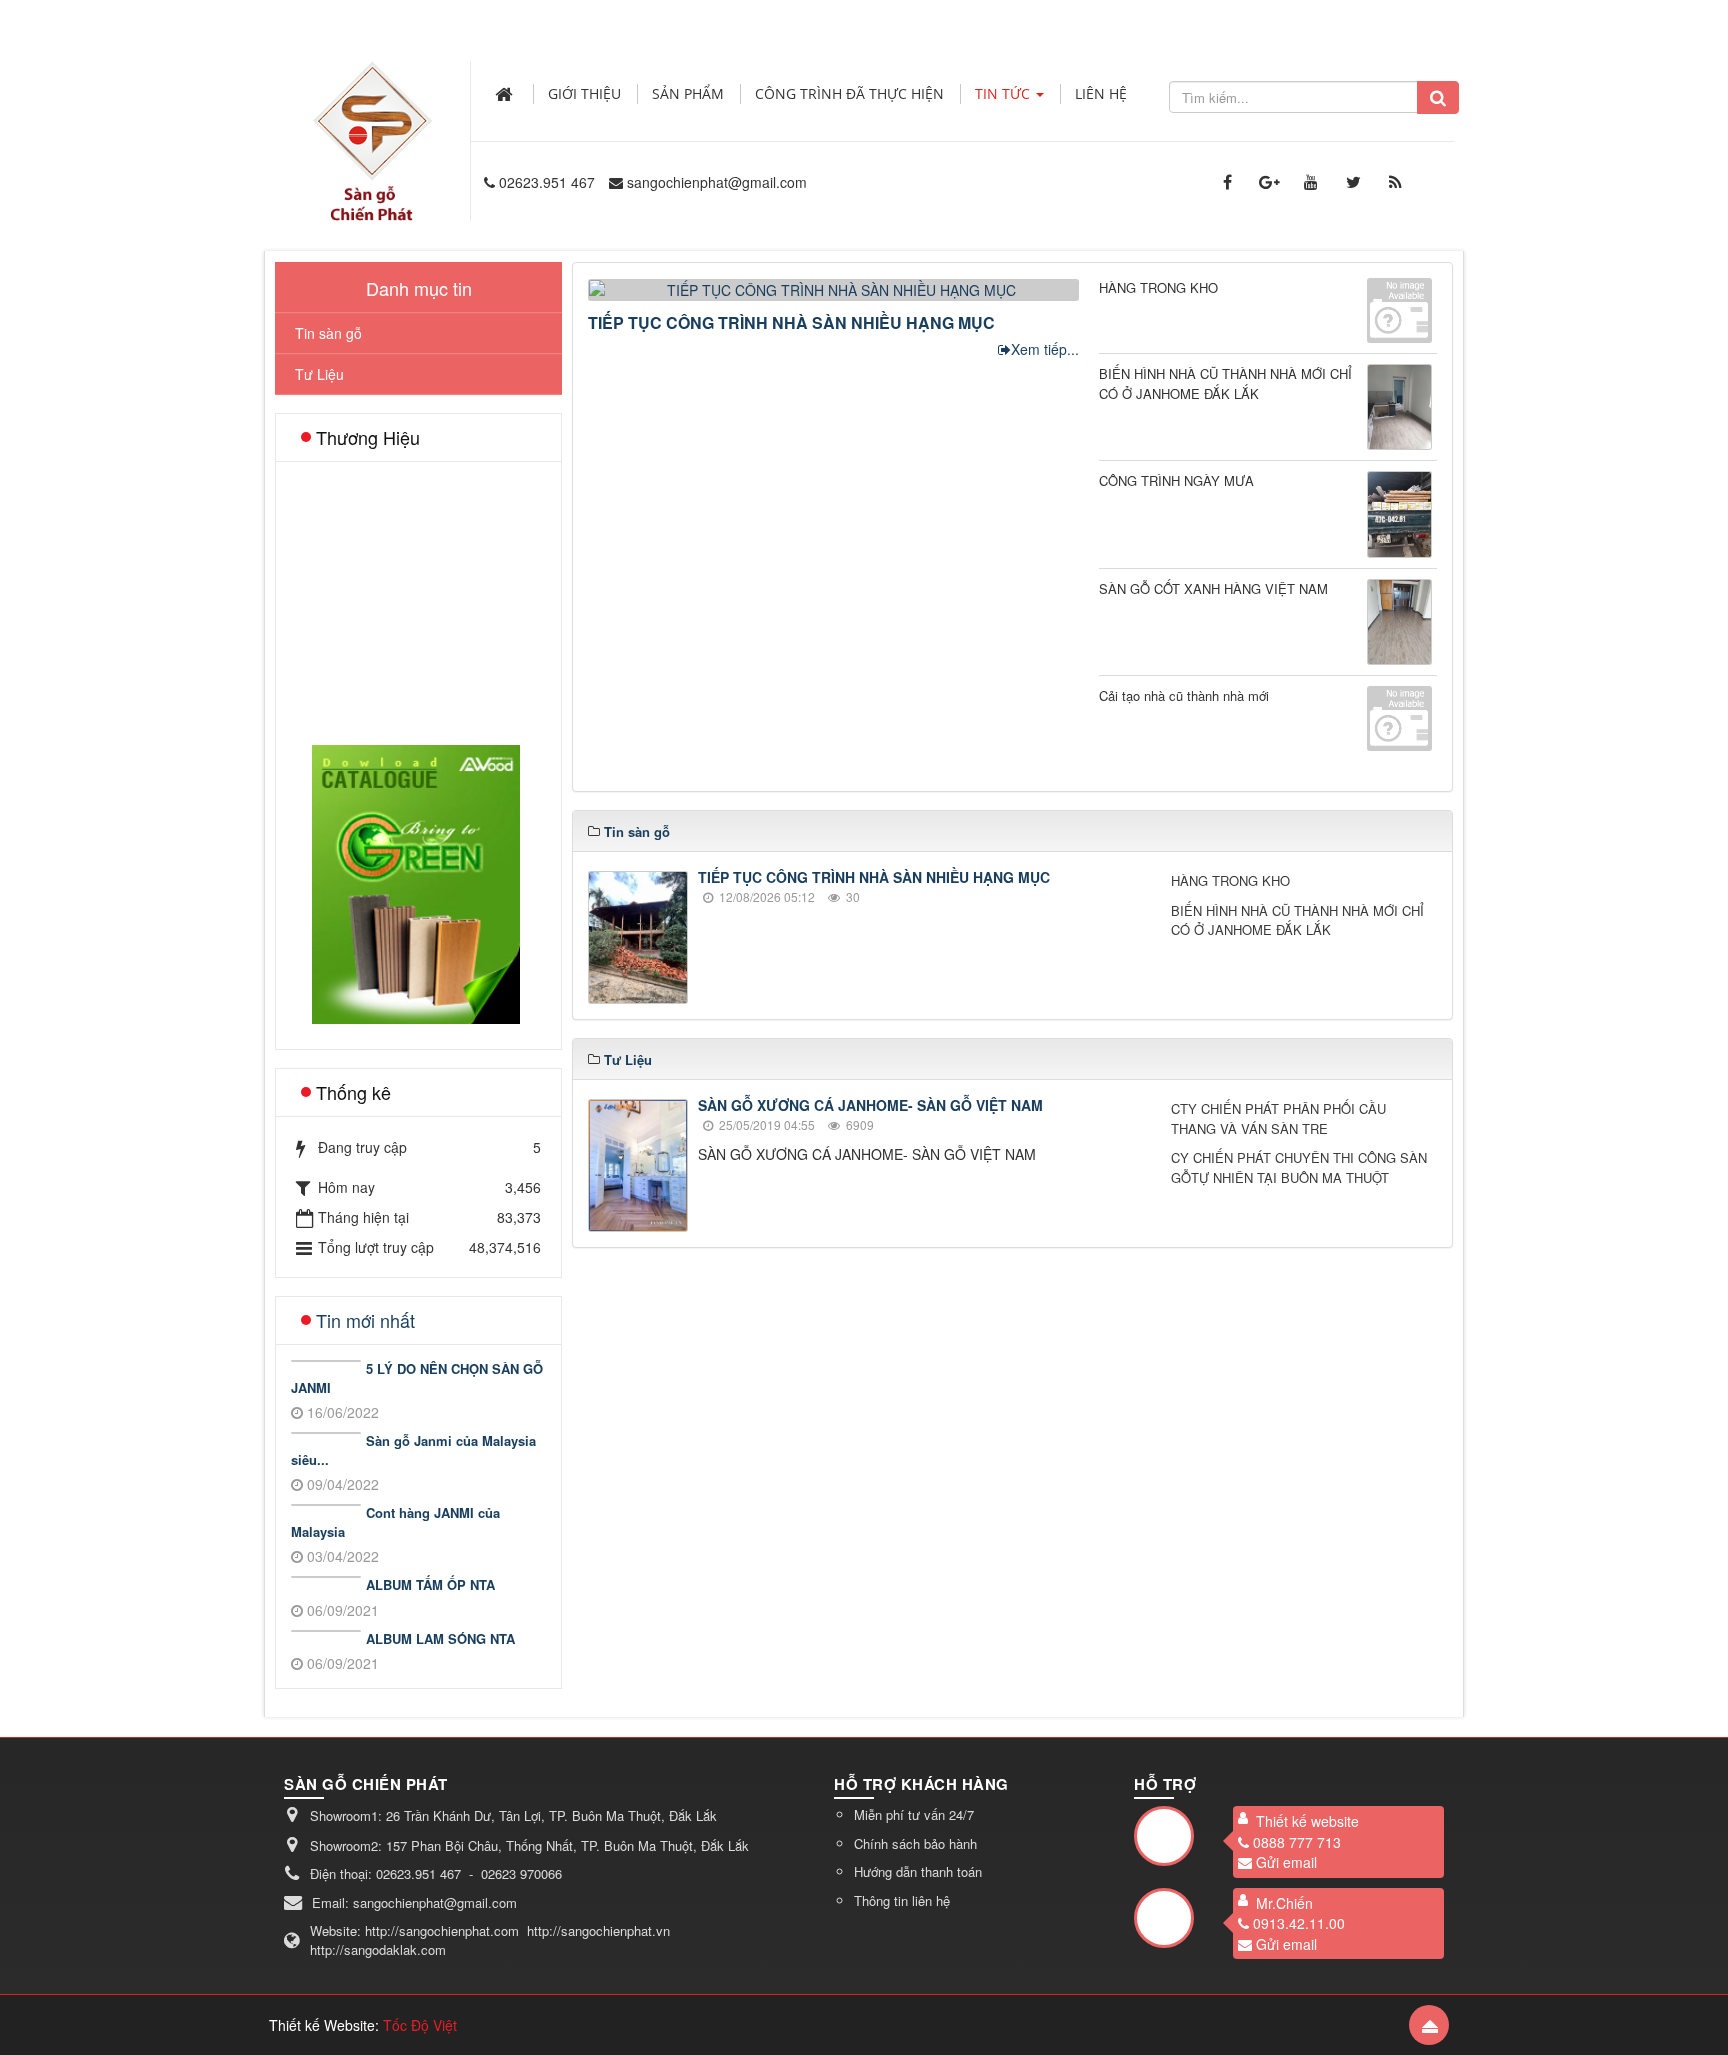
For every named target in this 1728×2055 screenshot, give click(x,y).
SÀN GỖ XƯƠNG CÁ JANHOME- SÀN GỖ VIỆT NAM (870, 1105)
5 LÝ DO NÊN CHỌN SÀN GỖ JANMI (417, 1378)
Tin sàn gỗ (328, 333)
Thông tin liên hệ (902, 1899)
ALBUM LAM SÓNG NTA (440, 1639)
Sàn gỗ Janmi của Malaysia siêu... (413, 1450)
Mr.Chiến (1284, 1902)
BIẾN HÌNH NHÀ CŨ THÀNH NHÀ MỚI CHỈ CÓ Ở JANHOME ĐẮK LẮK (1225, 383)
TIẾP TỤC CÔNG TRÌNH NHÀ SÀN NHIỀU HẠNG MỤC (791, 322)
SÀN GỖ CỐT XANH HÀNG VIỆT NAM (1213, 588)
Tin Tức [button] (1004, 93)
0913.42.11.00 (1299, 1923)
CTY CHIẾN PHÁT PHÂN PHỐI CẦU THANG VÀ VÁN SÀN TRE (1278, 1118)
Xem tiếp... (1045, 349)
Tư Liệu (319, 374)
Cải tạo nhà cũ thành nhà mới (1184, 695)
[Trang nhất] (506, 94)
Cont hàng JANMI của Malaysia (395, 1522)
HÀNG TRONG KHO (1158, 287)
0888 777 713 (1297, 1841)
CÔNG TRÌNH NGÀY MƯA (1176, 480)
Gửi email (1286, 1862)
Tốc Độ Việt (420, 2025)
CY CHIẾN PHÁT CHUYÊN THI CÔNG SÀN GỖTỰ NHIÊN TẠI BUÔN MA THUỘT (1299, 1167)
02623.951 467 (547, 182)
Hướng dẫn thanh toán (918, 1871)
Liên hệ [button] (1101, 93)
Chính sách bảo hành (915, 1842)
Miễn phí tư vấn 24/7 (914, 1814)
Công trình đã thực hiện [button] (849, 93)
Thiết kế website (1307, 1821)
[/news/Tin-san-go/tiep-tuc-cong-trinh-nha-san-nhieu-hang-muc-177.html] (836, 288)
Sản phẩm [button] (688, 93)
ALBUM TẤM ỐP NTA (430, 1585)
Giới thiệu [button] (584, 93)
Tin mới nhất (365, 1320)
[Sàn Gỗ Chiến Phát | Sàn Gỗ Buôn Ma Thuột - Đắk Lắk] (372, 119)
